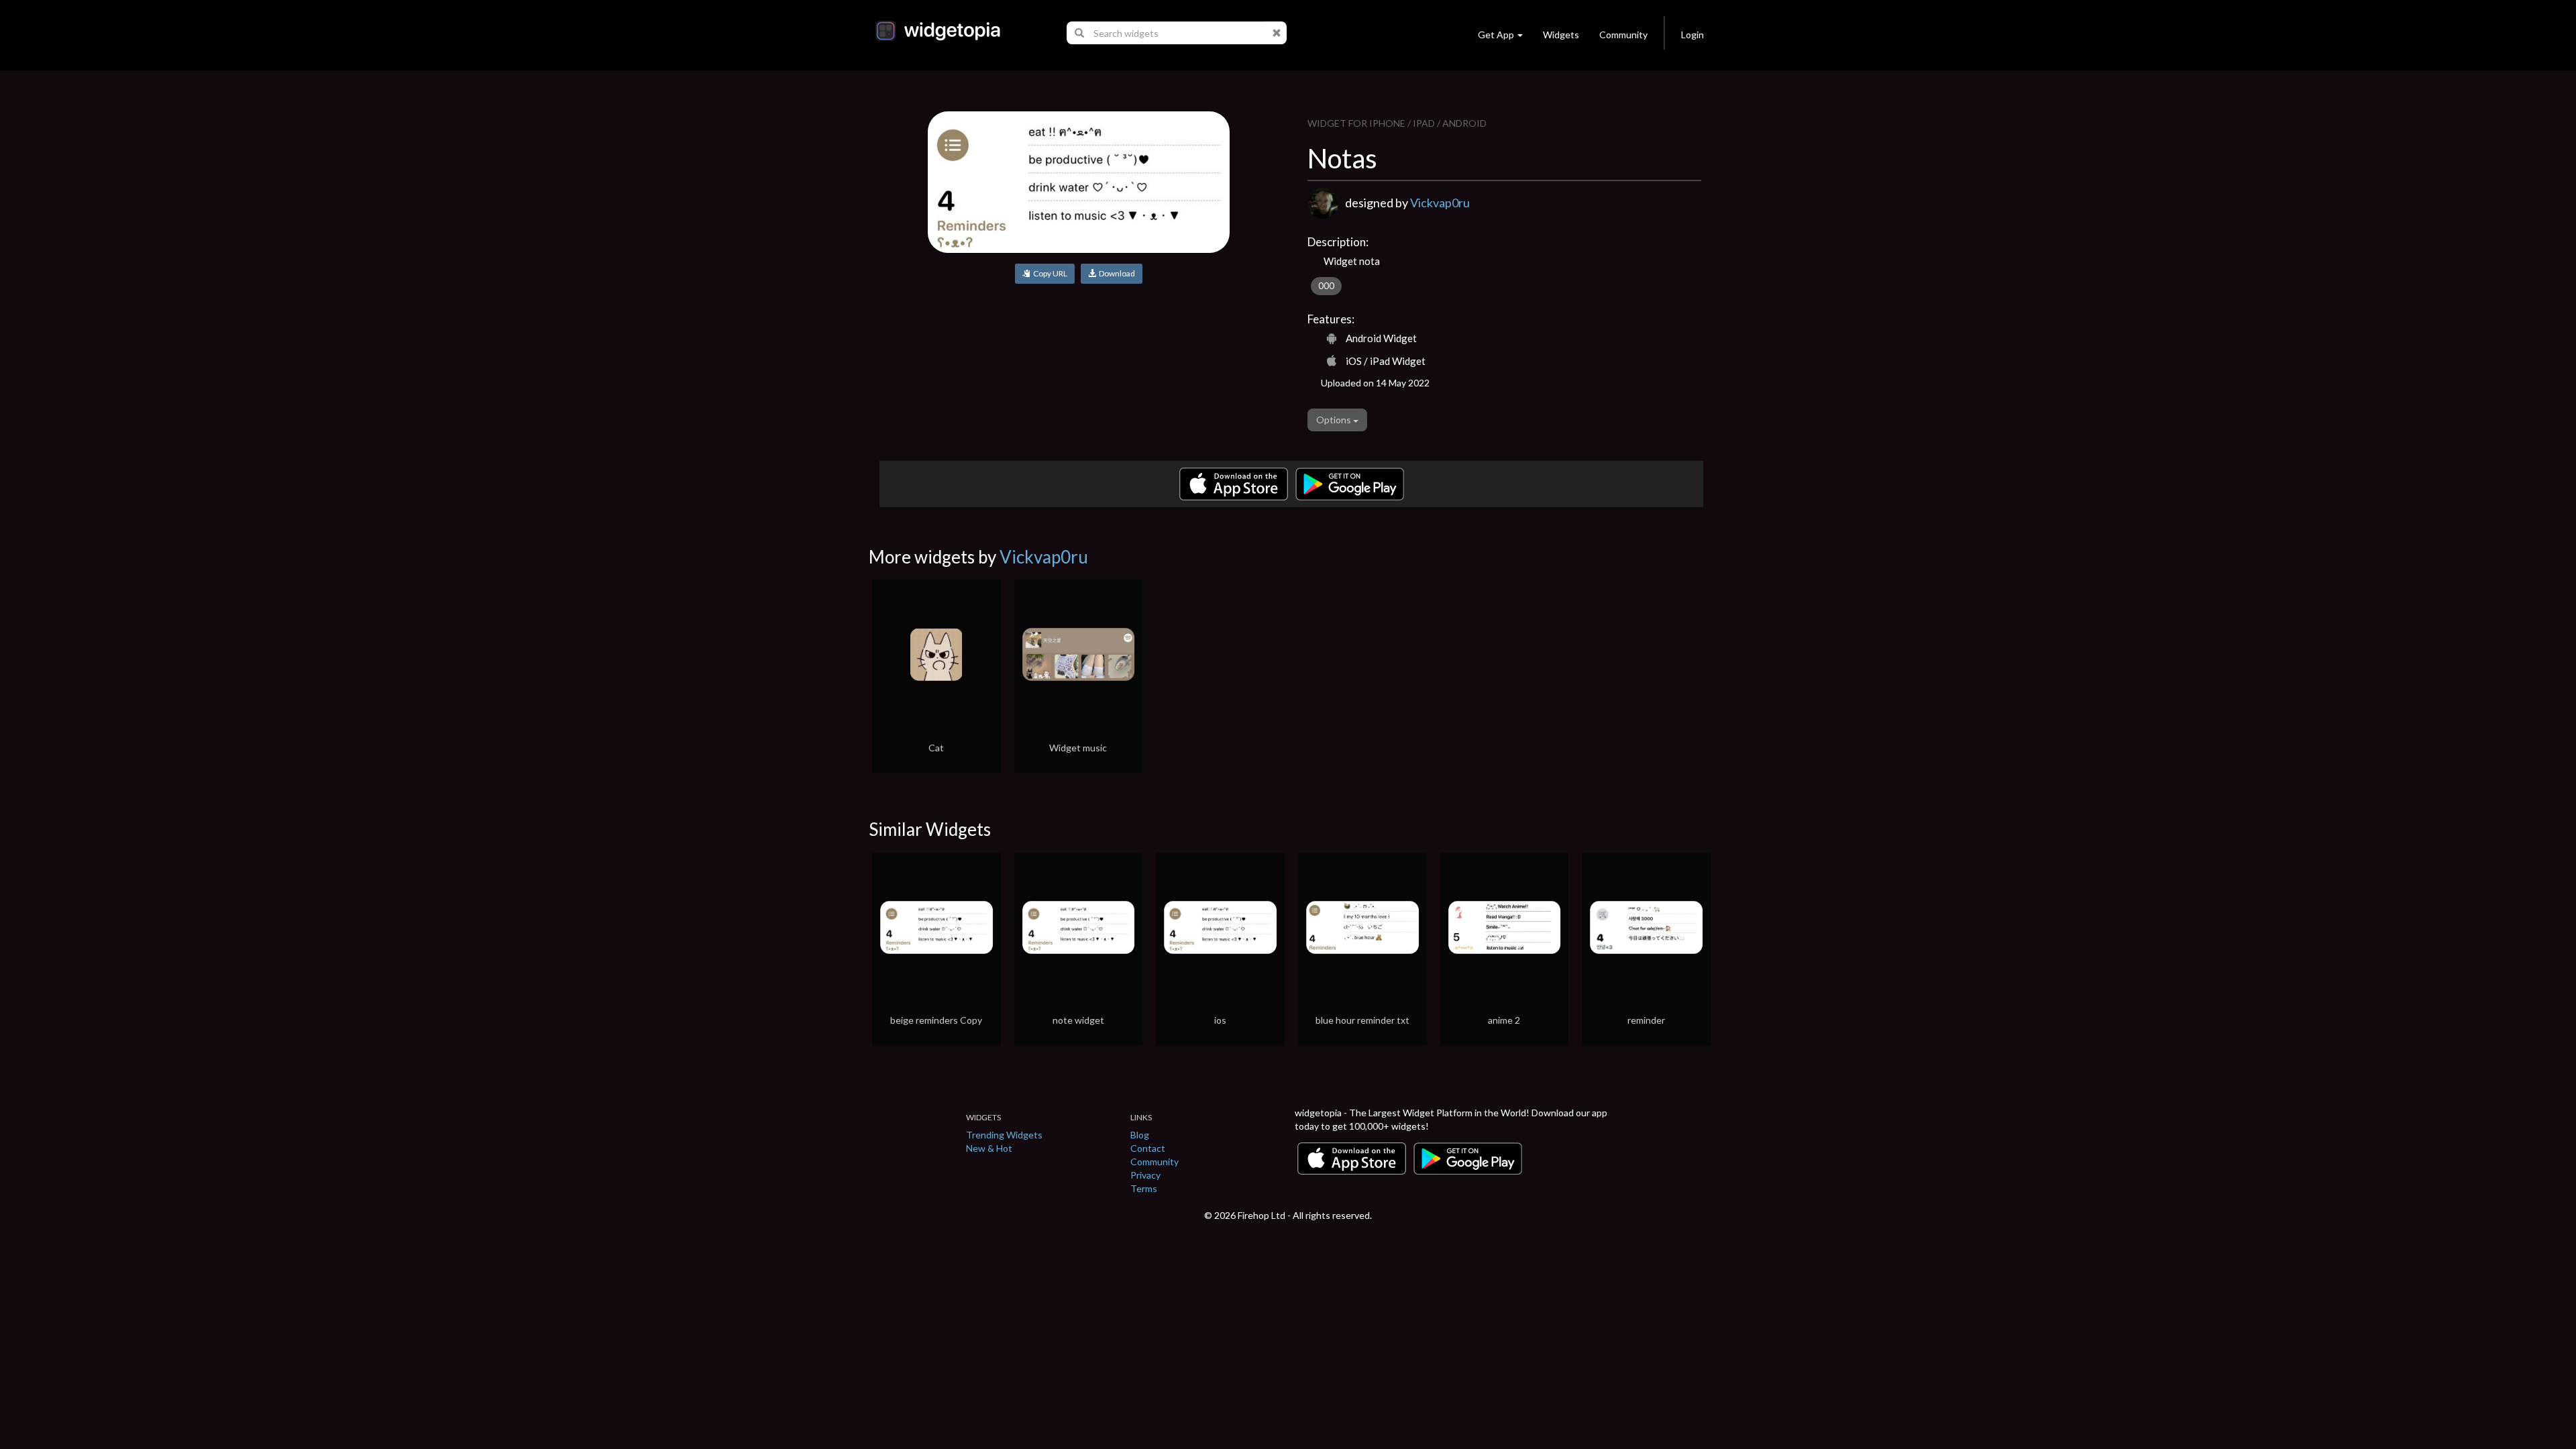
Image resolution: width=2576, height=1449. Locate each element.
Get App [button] (1496, 35)
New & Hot (989, 1148)
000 (1326, 286)
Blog (1140, 1135)
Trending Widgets (1004, 1135)
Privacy (1145, 1175)
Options (1335, 420)
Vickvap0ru (1440, 203)
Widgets (1561, 35)
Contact (1148, 1148)
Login (1693, 35)
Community (1623, 35)
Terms (1144, 1188)
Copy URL (1049, 273)
